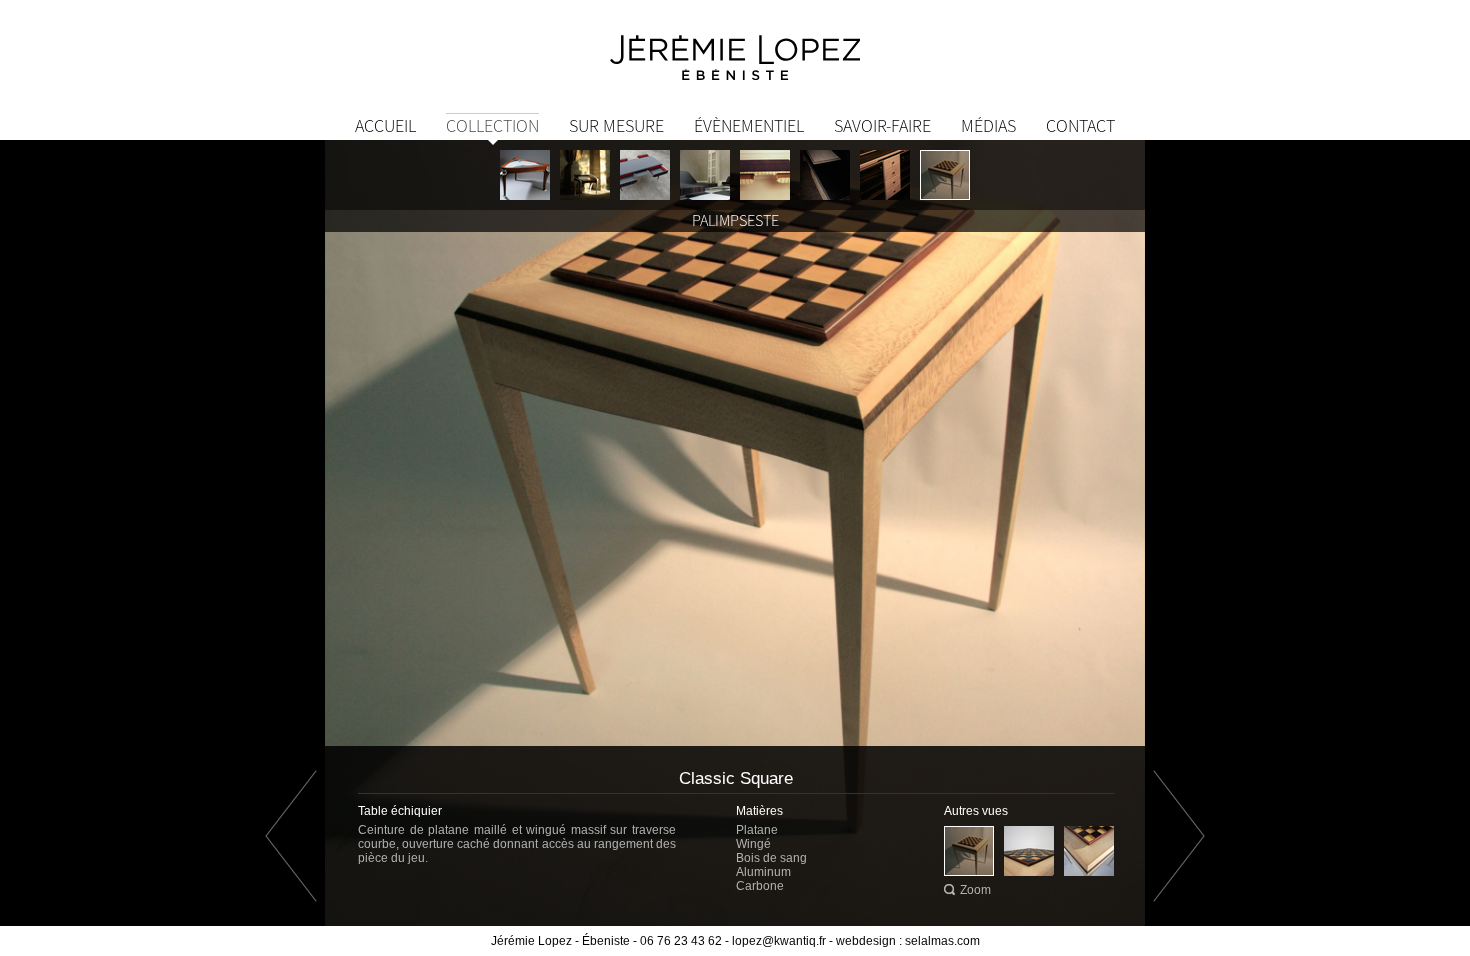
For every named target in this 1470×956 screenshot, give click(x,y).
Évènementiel (749, 125)
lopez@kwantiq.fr (779, 941)
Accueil (385, 125)
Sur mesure (616, 125)
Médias (988, 125)
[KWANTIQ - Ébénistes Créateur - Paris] (735, 55)
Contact (1080, 125)
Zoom (975, 890)
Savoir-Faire (882, 125)
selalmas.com (942, 941)
